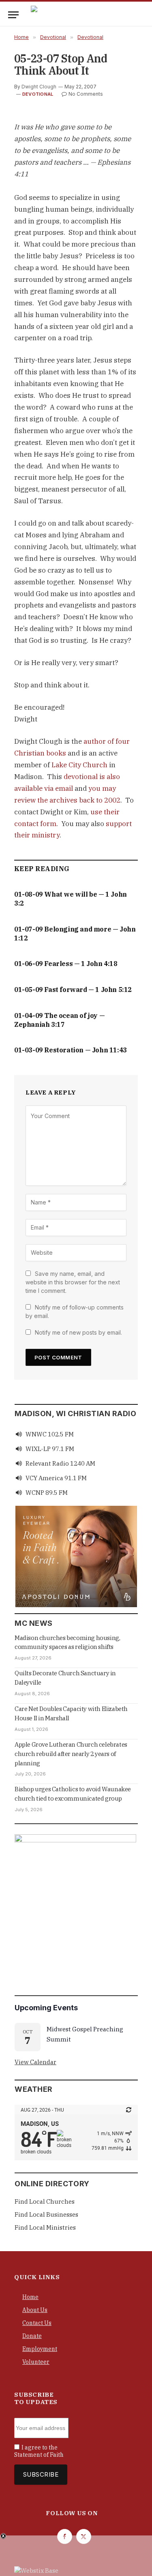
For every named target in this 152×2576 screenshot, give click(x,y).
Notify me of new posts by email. (78, 1332)
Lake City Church (79, 765)
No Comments (86, 94)
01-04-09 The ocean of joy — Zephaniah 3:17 (59, 1020)
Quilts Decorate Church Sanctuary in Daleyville (65, 1678)
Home (30, 2297)
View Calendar (35, 2062)
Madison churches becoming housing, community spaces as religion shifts (67, 1642)
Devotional (38, 94)
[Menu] (13, 15)
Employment (40, 2349)
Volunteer (36, 2362)
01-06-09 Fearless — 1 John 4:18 (66, 964)
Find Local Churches (45, 2201)
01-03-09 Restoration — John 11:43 (71, 1050)
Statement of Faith (39, 2455)
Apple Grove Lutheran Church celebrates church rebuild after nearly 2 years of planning (71, 1754)
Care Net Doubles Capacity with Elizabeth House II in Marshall (71, 1713)
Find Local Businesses (46, 2214)
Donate (32, 2336)
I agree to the (39, 2451)
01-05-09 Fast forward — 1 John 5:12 (73, 990)
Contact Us (37, 2323)
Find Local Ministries (45, 2227)
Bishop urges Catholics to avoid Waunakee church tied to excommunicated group (73, 1794)
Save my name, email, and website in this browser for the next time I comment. (73, 1282)
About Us (35, 2310)
